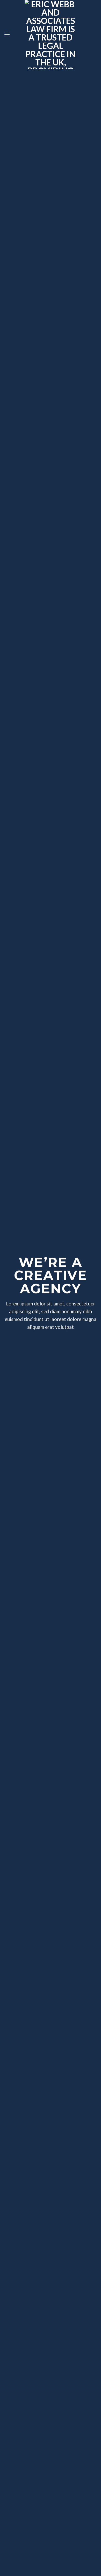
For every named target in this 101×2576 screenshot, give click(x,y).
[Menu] (7, 34)
